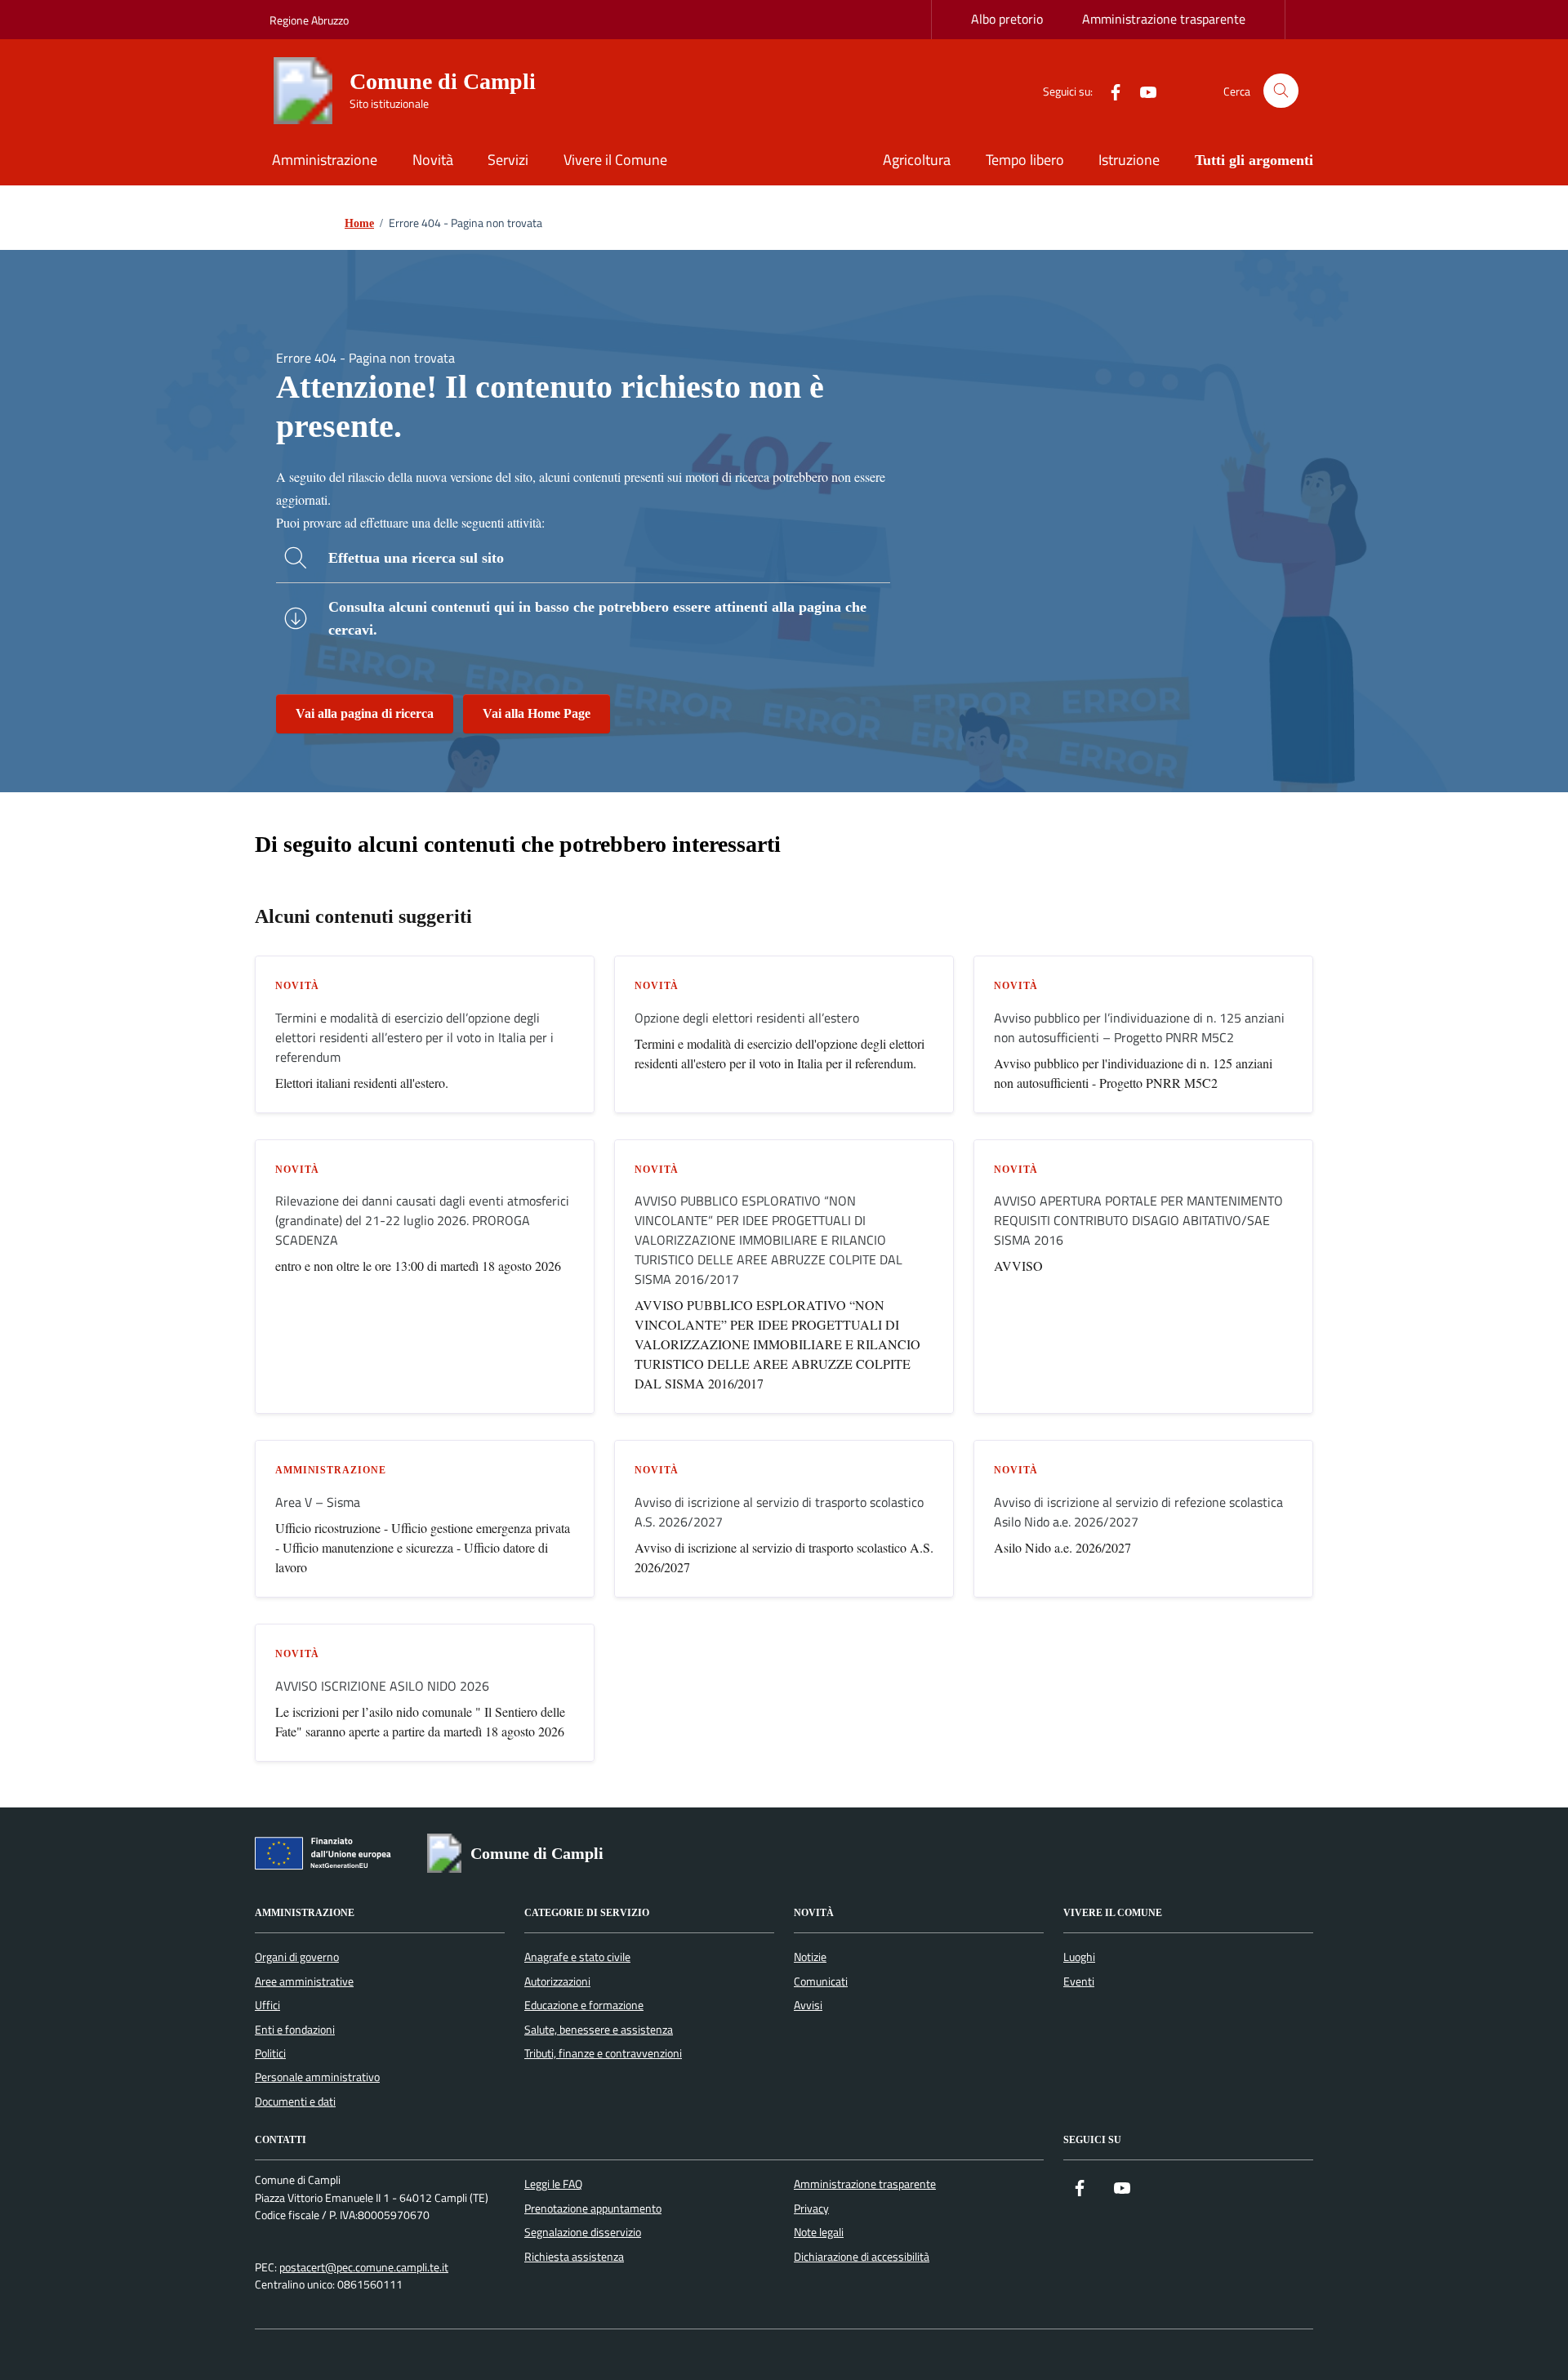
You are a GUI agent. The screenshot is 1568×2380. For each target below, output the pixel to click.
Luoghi (1079, 1957)
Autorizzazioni (557, 1981)
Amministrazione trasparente (1164, 19)
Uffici (267, 2005)
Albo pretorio (1007, 19)
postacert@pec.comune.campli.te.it (364, 2268)
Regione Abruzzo (309, 20)
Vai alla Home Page (537, 713)
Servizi (508, 160)
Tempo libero (1025, 160)
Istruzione (1129, 160)
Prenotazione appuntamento (593, 2208)
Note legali (819, 2232)
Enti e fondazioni (295, 2030)
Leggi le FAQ (553, 2184)
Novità (433, 160)
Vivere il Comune (615, 160)
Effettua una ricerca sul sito (416, 558)
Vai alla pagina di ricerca (365, 713)
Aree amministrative (304, 1981)
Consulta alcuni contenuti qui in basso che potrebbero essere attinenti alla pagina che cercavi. (597, 618)
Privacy (811, 2208)
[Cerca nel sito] (1281, 91)
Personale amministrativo (317, 2077)
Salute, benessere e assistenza (599, 2030)
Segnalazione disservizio (583, 2232)
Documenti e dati (295, 2101)
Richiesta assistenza (574, 2257)
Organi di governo (297, 1957)
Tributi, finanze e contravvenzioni (603, 2053)
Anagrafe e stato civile (577, 1957)
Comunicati (821, 1981)
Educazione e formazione (584, 2005)
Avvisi (808, 2005)
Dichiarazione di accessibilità (862, 2257)
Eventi (1079, 1981)
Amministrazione (325, 160)
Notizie (810, 1957)
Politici (270, 2053)
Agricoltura (917, 160)
